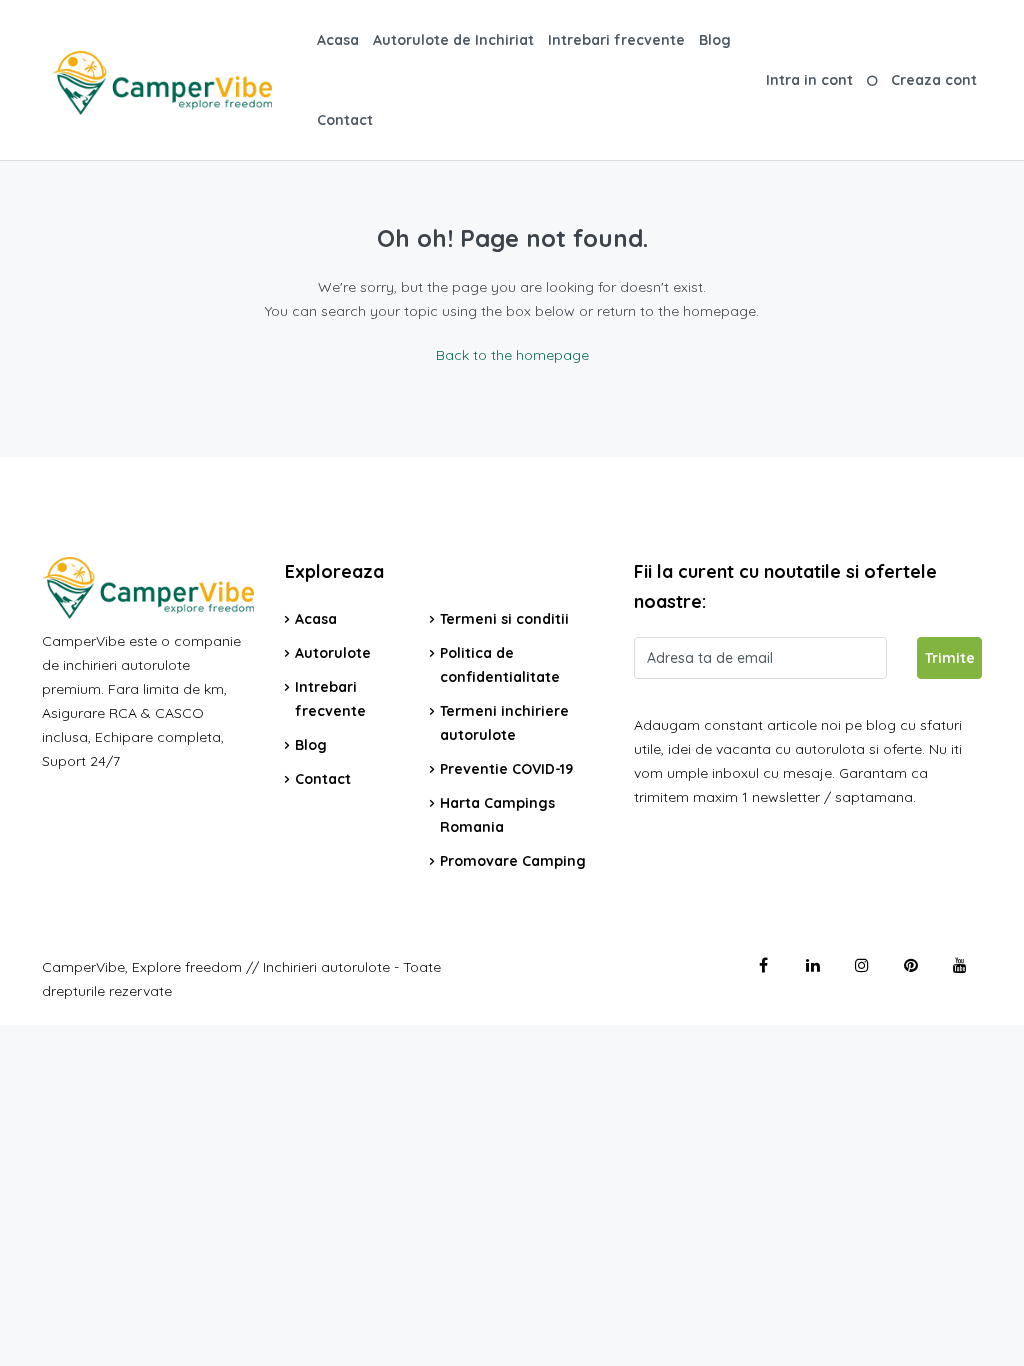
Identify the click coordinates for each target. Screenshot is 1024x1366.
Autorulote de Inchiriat (453, 40)
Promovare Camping (513, 861)
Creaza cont (934, 80)
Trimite (950, 658)
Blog (715, 40)
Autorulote (333, 653)
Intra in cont (809, 80)
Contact (345, 120)
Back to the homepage (512, 355)
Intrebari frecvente (616, 40)
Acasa (338, 40)
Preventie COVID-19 (506, 769)
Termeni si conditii (504, 619)
